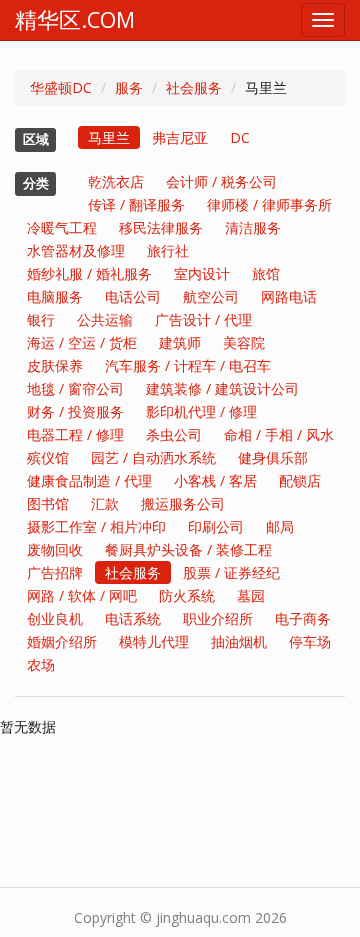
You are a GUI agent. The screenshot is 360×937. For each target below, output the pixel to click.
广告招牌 (55, 572)
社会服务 (194, 87)
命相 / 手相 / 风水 (279, 434)
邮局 (280, 526)
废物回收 (55, 549)
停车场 (310, 641)
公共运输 (105, 319)
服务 (129, 87)
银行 (41, 319)
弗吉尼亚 (180, 137)
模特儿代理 (154, 641)
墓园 (251, 595)
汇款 (105, 503)
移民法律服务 (161, 227)
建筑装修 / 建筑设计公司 (222, 388)
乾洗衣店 (116, 181)
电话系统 (133, 618)
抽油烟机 (239, 641)
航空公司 (211, 296)
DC (240, 137)
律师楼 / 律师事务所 (269, 204)
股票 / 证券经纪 (231, 572)
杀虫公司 (174, 434)
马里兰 (109, 137)
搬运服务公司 (183, 503)
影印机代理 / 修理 (201, 411)
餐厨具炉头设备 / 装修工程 (188, 549)
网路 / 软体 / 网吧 (82, 595)
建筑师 (180, 342)
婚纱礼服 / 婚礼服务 (89, 273)
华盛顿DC (61, 87)
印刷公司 (216, 526)
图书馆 (48, 503)
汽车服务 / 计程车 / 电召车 (188, 365)
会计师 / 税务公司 (221, 181)
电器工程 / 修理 (75, 434)
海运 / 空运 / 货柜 (82, 342)
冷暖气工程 (62, 227)
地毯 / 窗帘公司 (75, 388)
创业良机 (55, 618)
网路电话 (289, 296)
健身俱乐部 (273, 457)
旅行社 (168, 250)
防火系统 (187, 595)
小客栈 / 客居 (215, 480)
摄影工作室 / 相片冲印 (96, 526)
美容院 (244, 342)
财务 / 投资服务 (75, 411)
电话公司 (133, 296)
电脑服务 (55, 296)
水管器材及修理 (76, 250)
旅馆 (266, 273)
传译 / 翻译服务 (136, 204)
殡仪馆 (48, 457)
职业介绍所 (218, 618)
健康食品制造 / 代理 (89, 480)
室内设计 (202, 273)
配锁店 (300, 480)
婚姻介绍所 (62, 641)
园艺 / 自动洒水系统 (153, 457)
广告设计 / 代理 (203, 319)
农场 (41, 664)
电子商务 (303, 618)
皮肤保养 (55, 365)
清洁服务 (253, 227)
